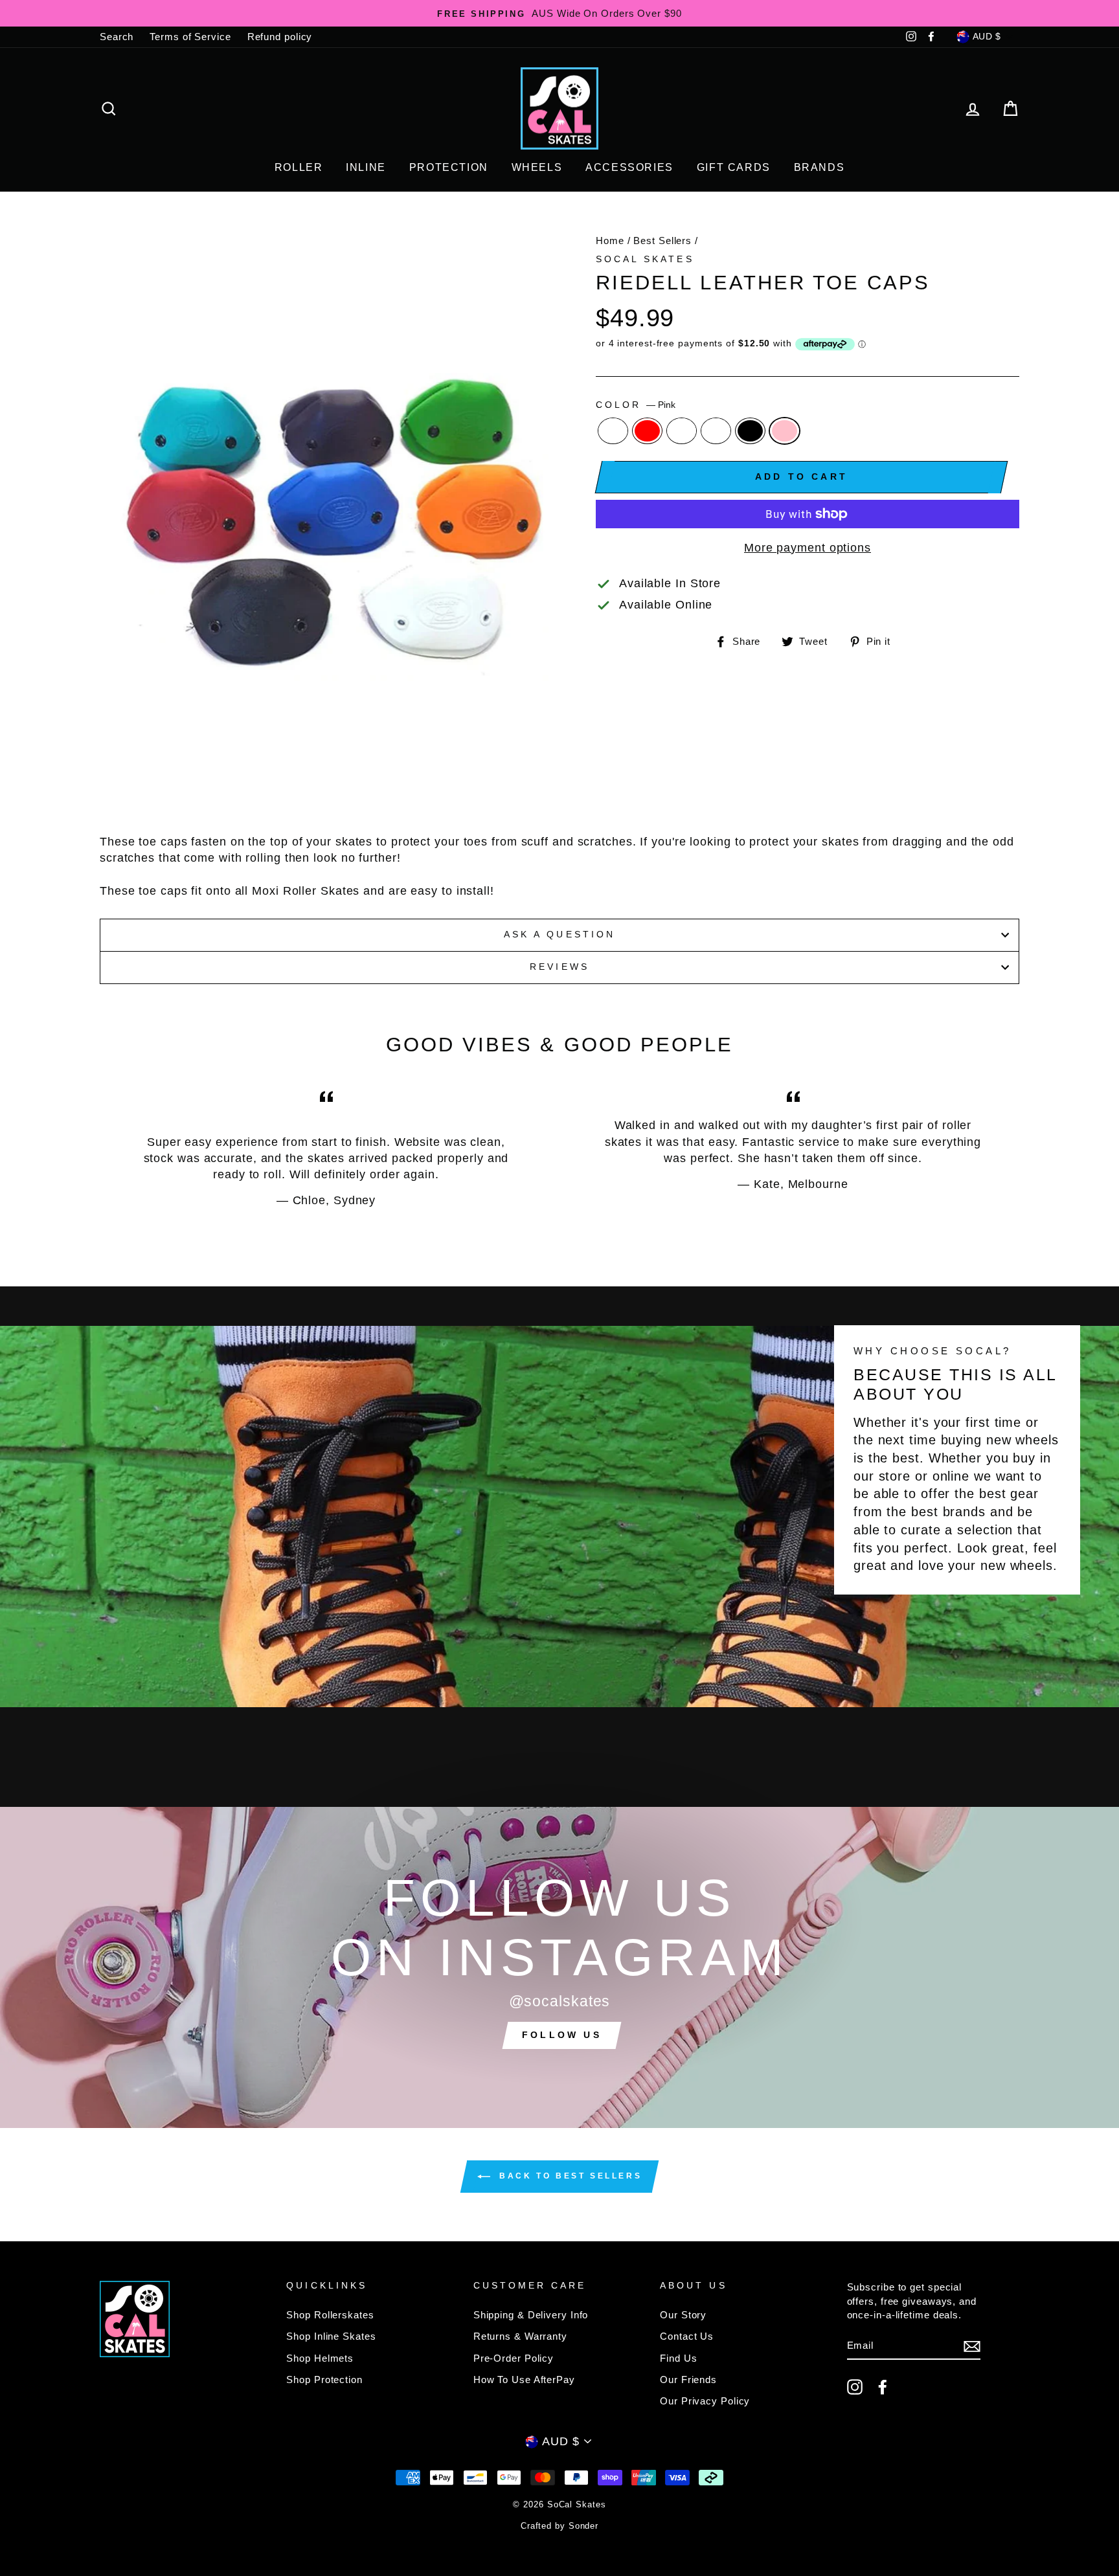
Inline (366, 167)
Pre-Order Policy (514, 2358)
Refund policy (280, 37)
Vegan (682, 431)
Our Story (683, 2315)
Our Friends (688, 2380)
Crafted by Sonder (559, 2526)
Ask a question (559, 935)
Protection (449, 167)
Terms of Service (190, 37)
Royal (613, 431)
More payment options (808, 548)
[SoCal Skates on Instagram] (855, 2387)
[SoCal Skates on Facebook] (883, 2387)
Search (117, 37)
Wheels (537, 167)
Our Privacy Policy (705, 2401)
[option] (559, 13)
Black (750, 431)
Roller (299, 167)
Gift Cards (734, 167)
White (716, 431)
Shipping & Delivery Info (531, 2315)
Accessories (629, 167)
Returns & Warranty (520, 2336)
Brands (819, 167)
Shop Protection (324, 2380)
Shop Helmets (320, 2358)
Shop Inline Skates (331, 2336)
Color (636, 405)
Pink (785, 431)
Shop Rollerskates (330, 2315)
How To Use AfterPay (524, 2380)
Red (647, 431)
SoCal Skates (645, 259)
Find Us (678, 2358)
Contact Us (687, 2336)
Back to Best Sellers (569, 2177)
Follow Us (562, 2035)
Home (610, 241)
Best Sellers (662, 241)
